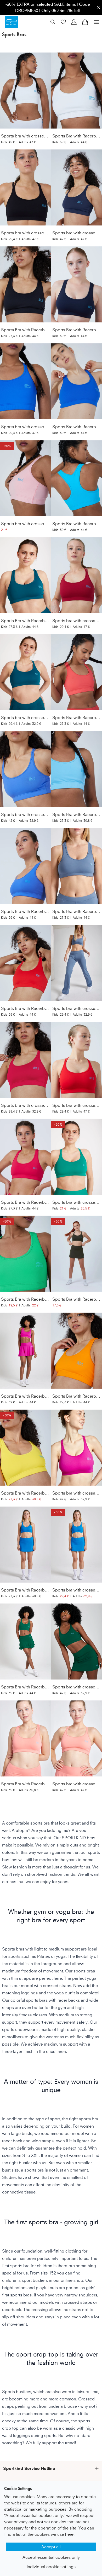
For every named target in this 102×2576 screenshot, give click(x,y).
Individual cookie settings (51, 2567)
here (69, 2534)
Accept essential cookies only (51, 2557)
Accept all (51, 2547)
